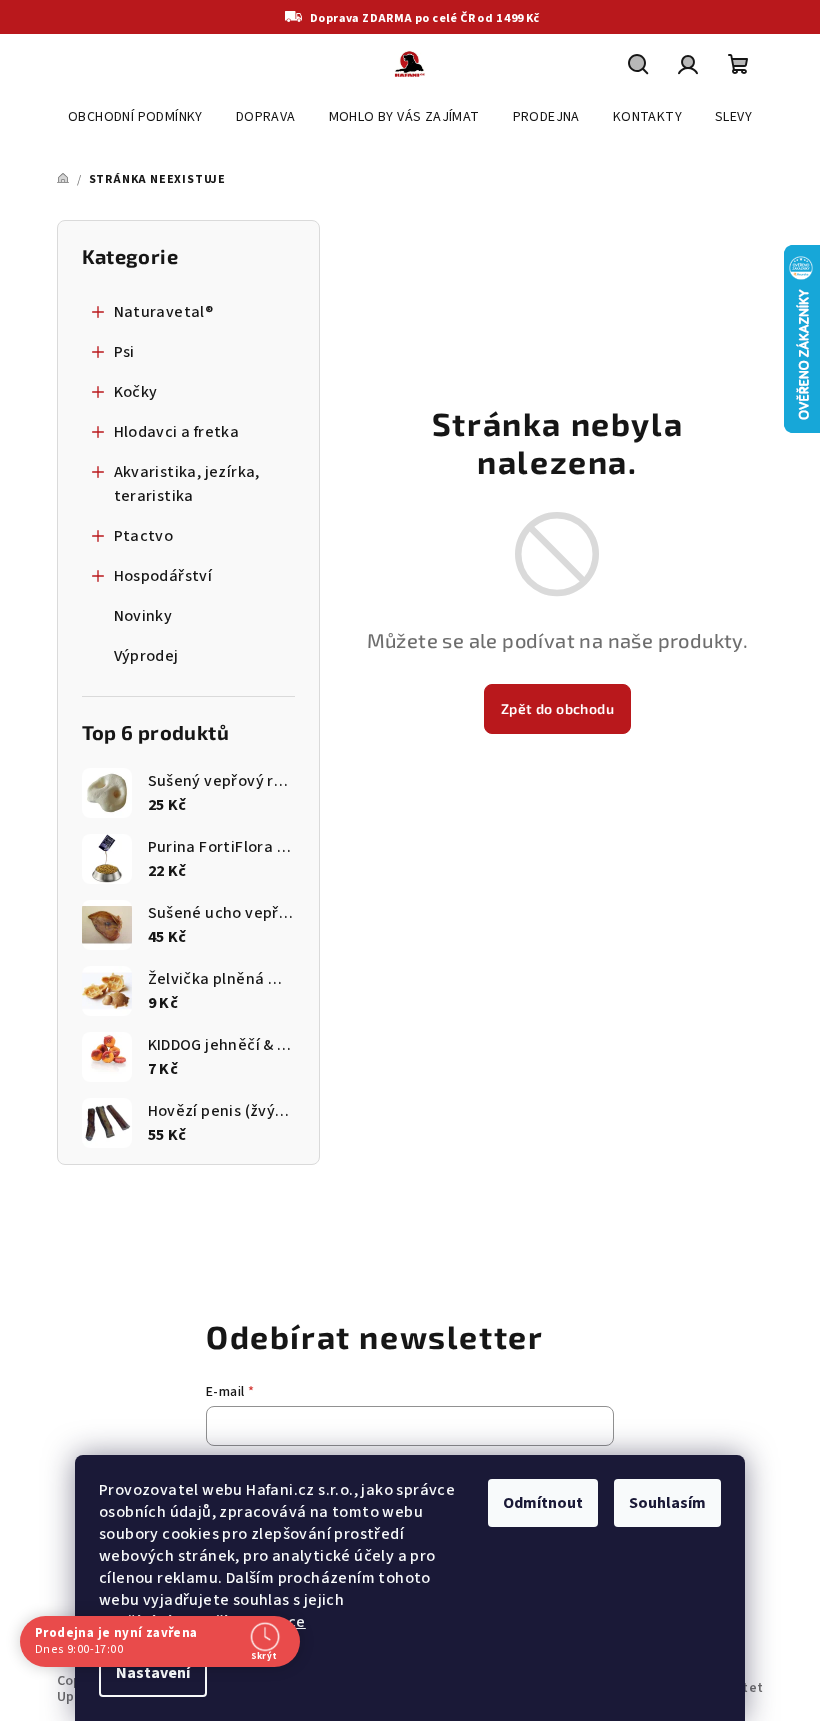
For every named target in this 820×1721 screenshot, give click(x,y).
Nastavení (153, 1673)
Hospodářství (163, 576)
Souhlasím (667, 1503)
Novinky (143, 616)
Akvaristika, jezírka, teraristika (187, 484)
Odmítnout (543, 1503)
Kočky (136, 392)
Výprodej (146, 656)
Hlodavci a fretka (177, 432)
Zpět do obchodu (557, 708)
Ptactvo (144, 536)
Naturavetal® (164, 312)
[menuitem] (135, 117)
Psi (124, 352)
